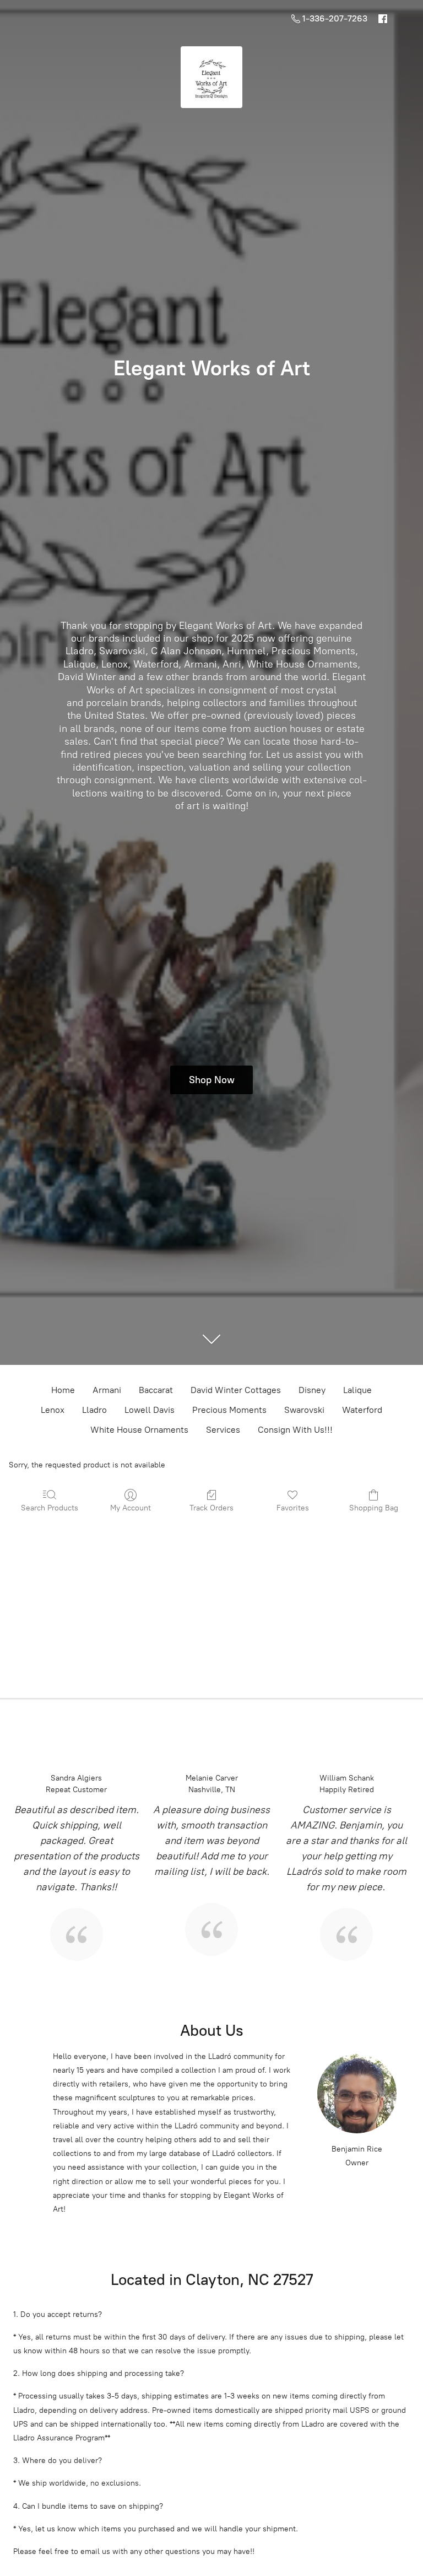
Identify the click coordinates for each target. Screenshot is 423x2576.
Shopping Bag (374, 1508)
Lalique (357, 1390)
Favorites (293, 1508)
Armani (107, 1390)
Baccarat (156, 1390)
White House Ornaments (139, 1430)
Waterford (362, 1410)
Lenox (53, 1410)
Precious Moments (229, 1410)
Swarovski (304, 1410)
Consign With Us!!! (295, 1430)
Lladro (94, 1410)
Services (223, 1430)
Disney (312, 1390)
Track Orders (211, 1508)
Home (63, 1390)
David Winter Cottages (236, 1390)
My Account (131, 1508)
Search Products (50, 1508)
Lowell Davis (150, 1410)
